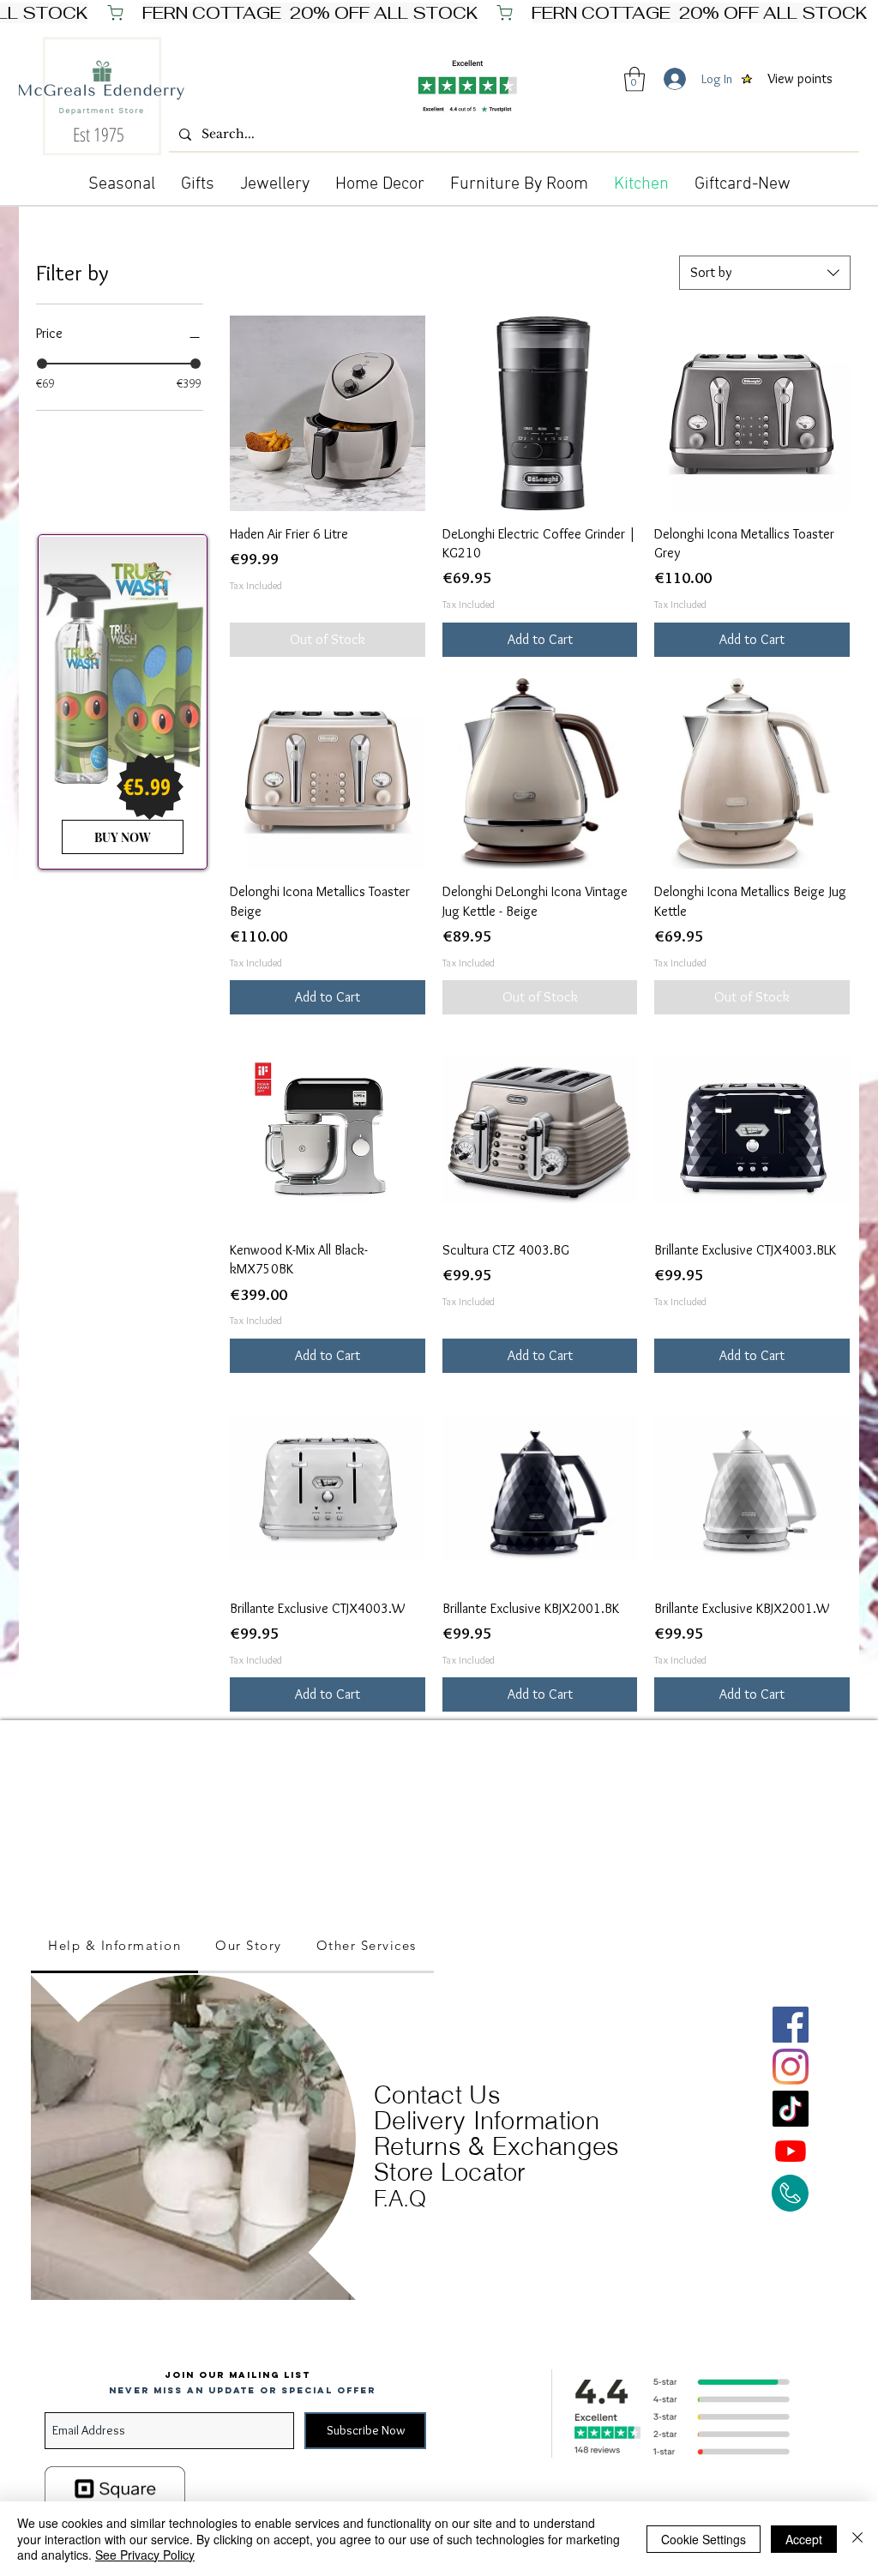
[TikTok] (791, 2109)
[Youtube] (791, 2151)
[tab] (114, 1947)
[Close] (857, 2539)
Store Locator (450, 2172)
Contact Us (437, 2095)
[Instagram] (791, 2067)
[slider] (42, 364)
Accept (804, 2539)
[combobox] (765, 273)
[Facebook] (791, 2025)
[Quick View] (328, 413)
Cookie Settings (704, 2539)
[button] (634, 79)
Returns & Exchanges (497, 2146)
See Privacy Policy (145, 2555)
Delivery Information (487, 2120)
